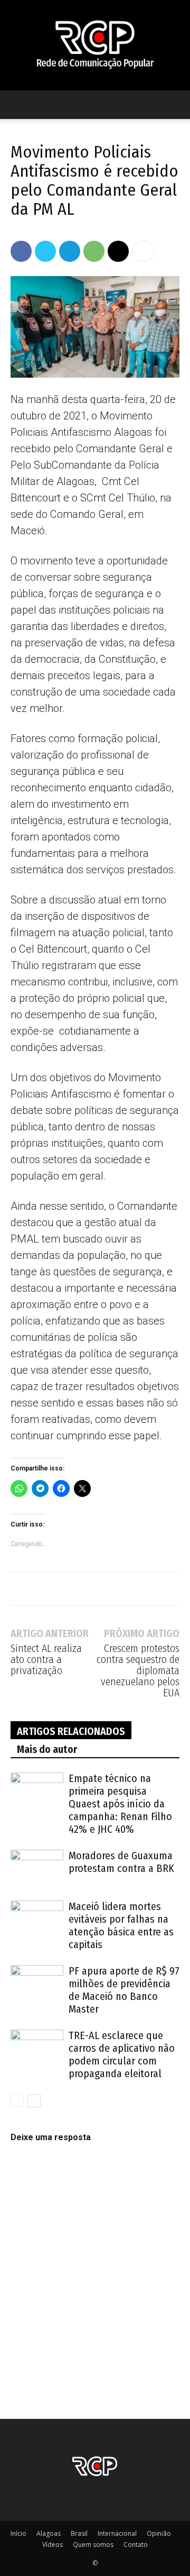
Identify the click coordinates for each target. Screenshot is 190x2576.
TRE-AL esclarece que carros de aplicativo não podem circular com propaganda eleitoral (122, 2054)
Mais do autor (47, 1749)
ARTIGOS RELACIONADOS (71, 1731)
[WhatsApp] (94, 251)
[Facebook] (21, 251)
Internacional (117, 2533)
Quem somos (93, 2545)
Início (18, 2533)
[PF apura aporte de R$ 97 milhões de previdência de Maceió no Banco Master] (37, 1983)
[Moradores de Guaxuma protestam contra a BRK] (37, 1868)
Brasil (79, 2533)
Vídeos (53, 2545)
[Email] (118, 251)
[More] (143, 251)
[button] (18, 105)
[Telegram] (70, 251)
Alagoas (49, 2533)
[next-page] (34, 2101)
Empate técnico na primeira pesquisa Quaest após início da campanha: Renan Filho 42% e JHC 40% (120, 1804)
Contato (136, 2545)
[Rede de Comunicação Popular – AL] (95, 45)
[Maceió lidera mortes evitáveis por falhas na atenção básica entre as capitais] (37, 1919)
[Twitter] (45, 251)
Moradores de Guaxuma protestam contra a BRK (121, 1862)
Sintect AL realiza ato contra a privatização (46, 1660)
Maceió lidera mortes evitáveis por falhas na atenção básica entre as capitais (121, 1925)
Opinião (159, 2533)
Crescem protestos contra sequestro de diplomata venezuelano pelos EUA (138, 1671)
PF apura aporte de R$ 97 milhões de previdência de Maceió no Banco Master (124, 1990)
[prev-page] (17, 2101)
